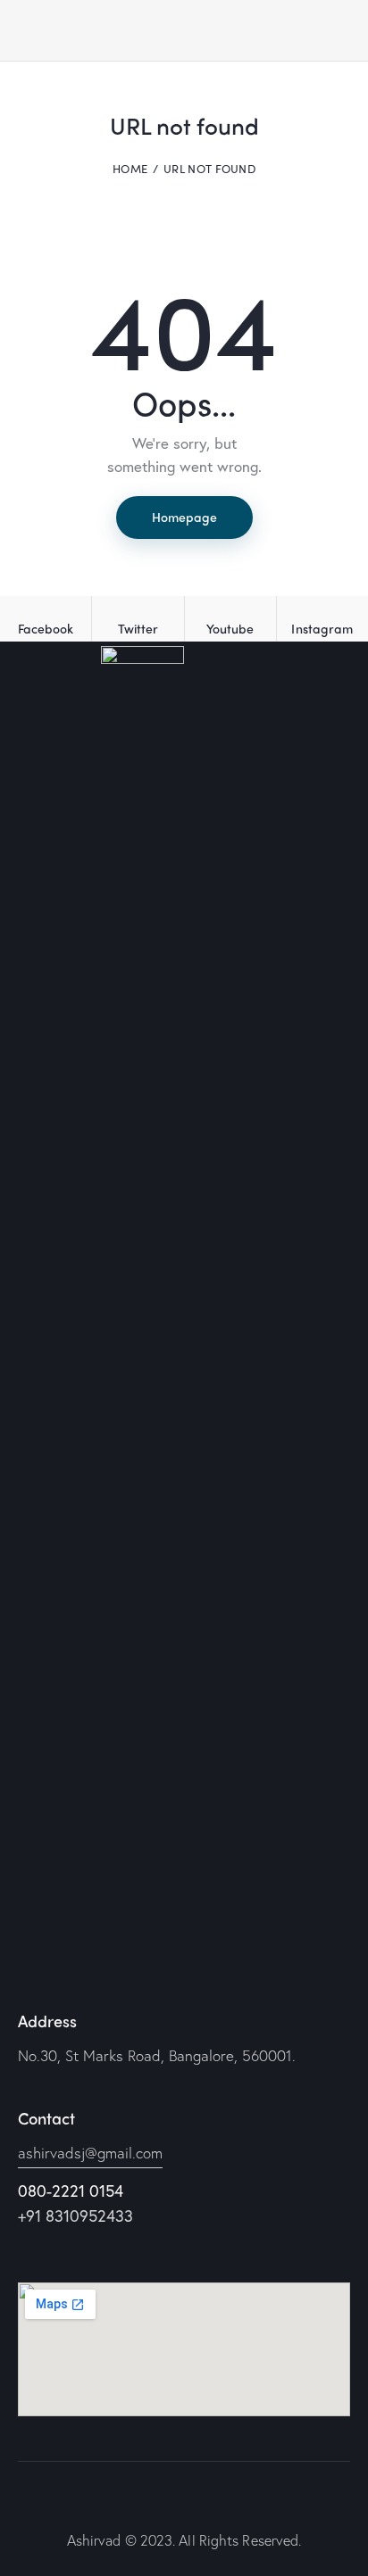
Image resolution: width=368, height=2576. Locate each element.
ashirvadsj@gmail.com (90, 2153)
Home (130, 169)
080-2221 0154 (71, 2191)
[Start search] (337, 34)
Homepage (184, 517)
